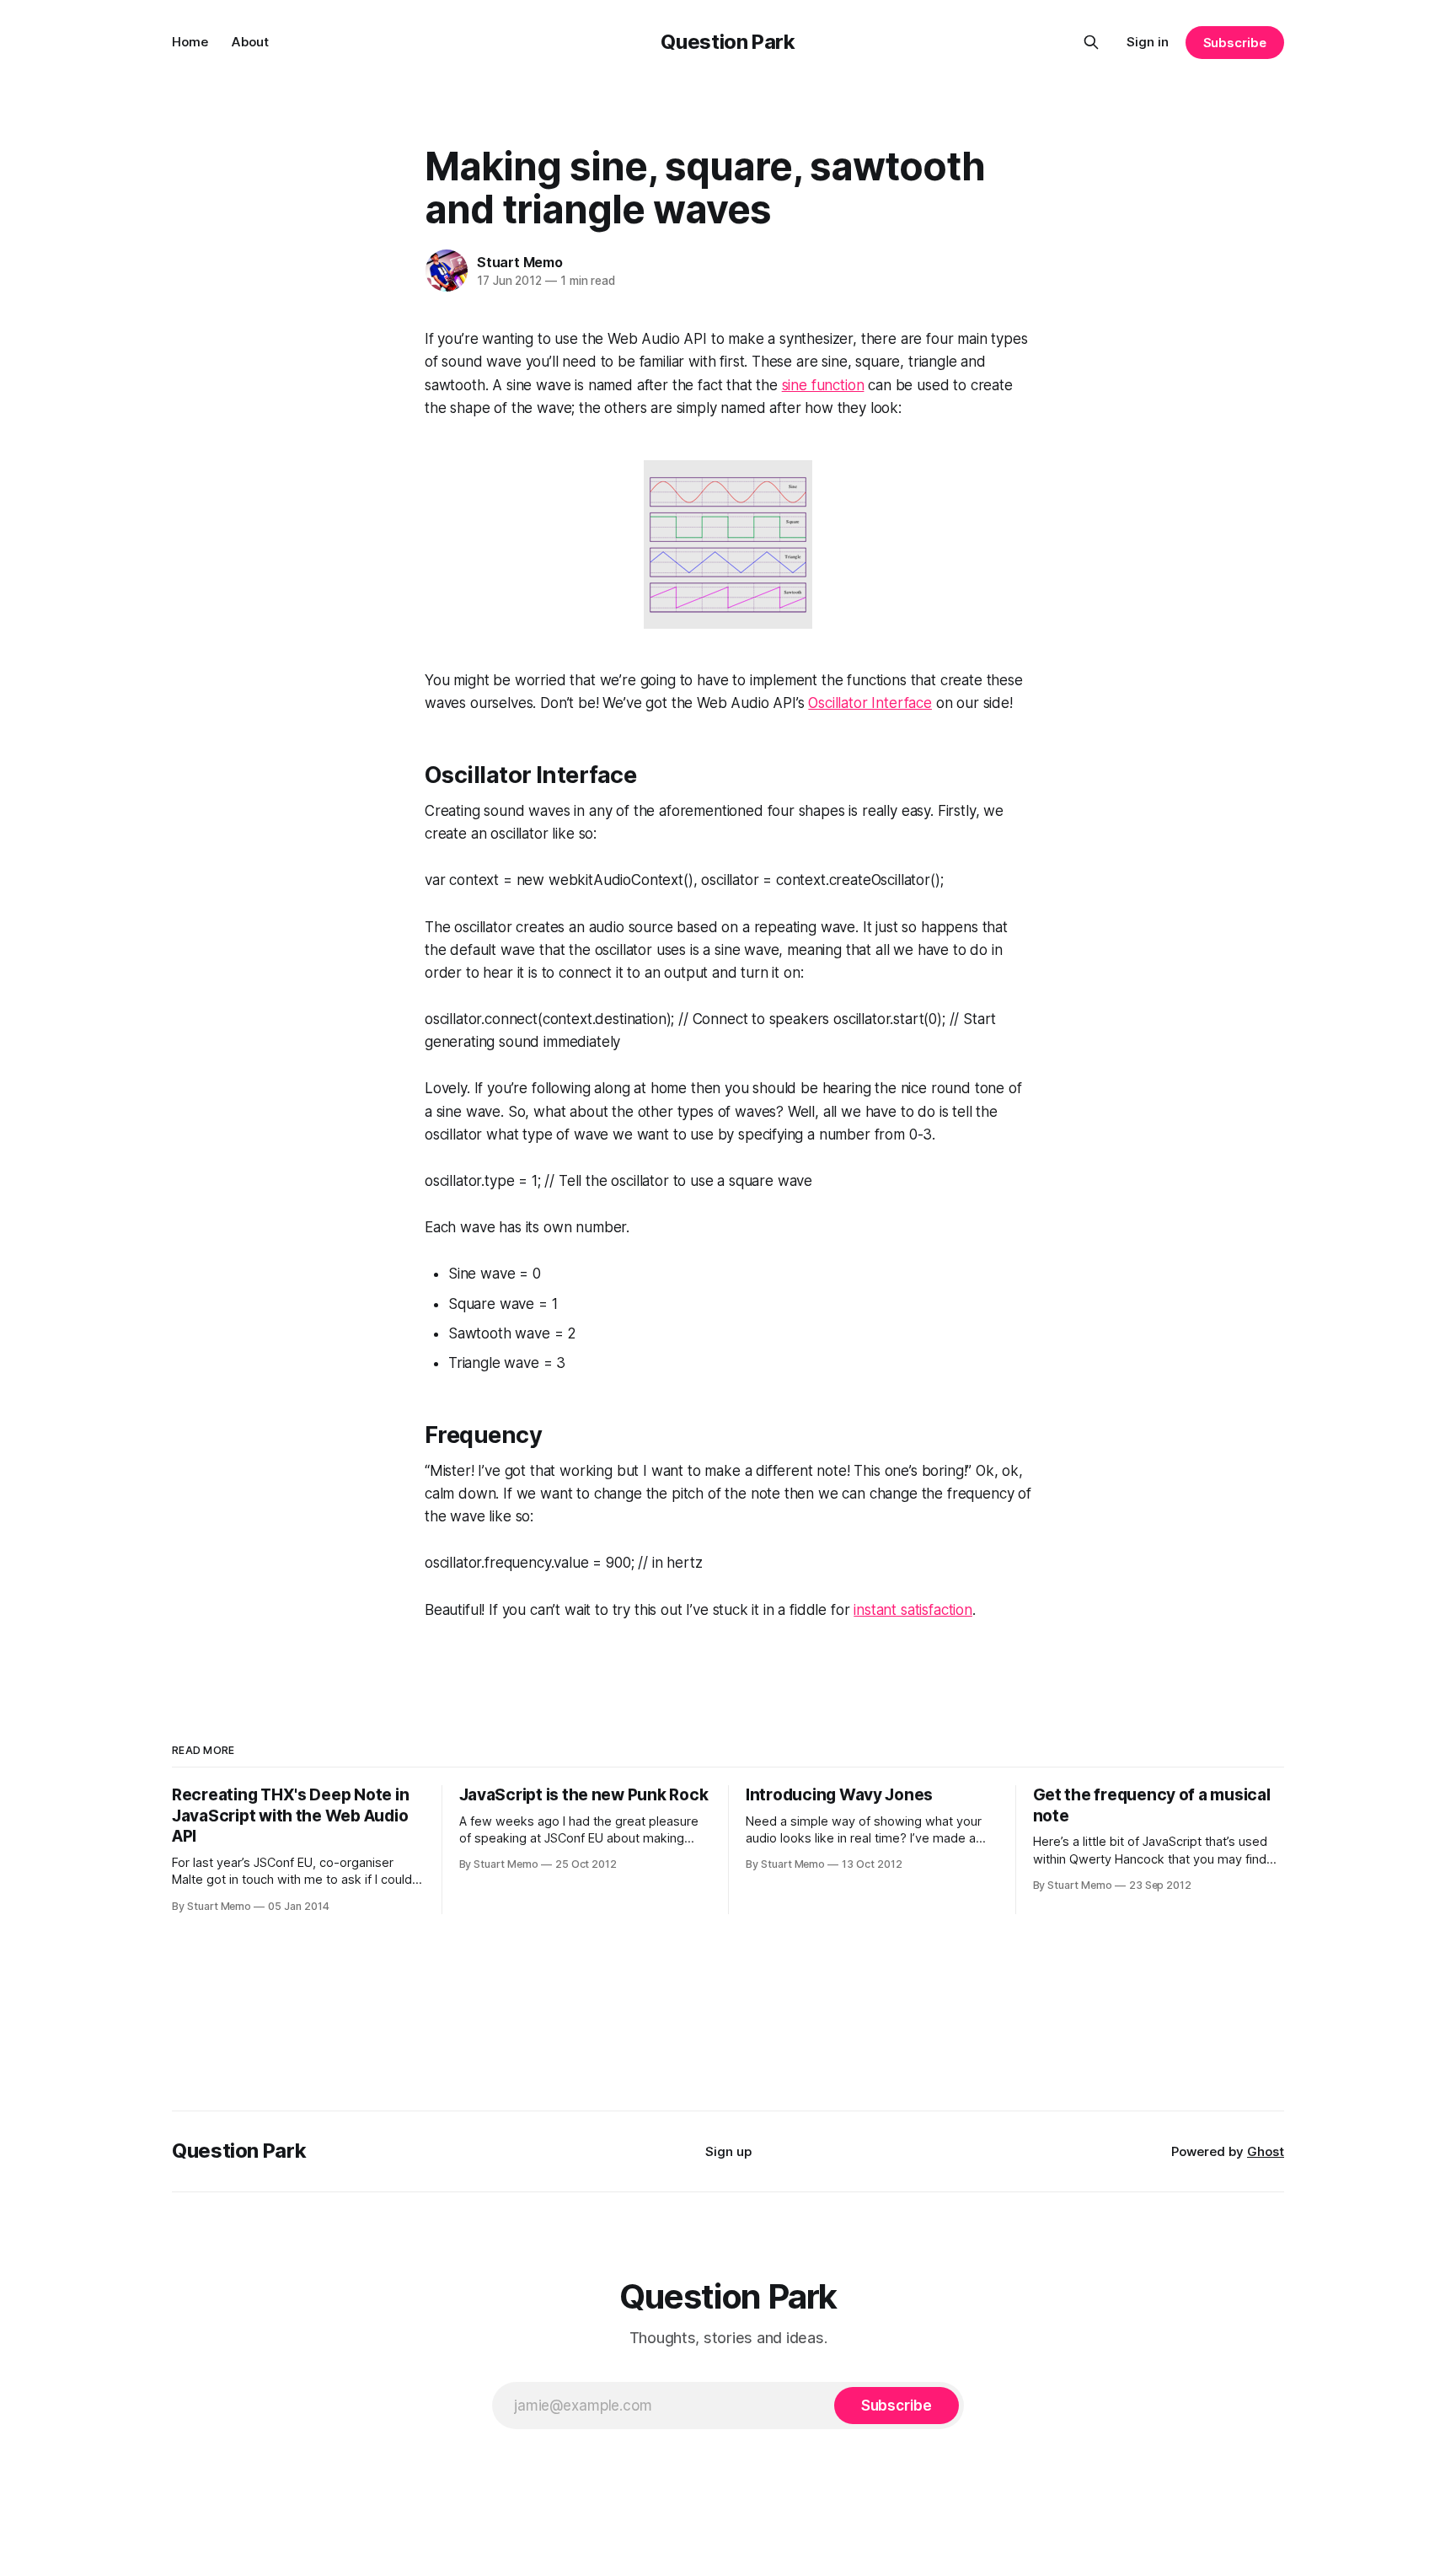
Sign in (1148, 42)
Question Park (728, 42)
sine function (823, 385)
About (250, 42)
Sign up (728, 2151)
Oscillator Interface (870, 703)
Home (190, 42)
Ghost (1266, 2151)
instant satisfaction (913, 1610)
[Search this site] (1091, 42)
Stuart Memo (520, 262)
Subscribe (1235, 43)
